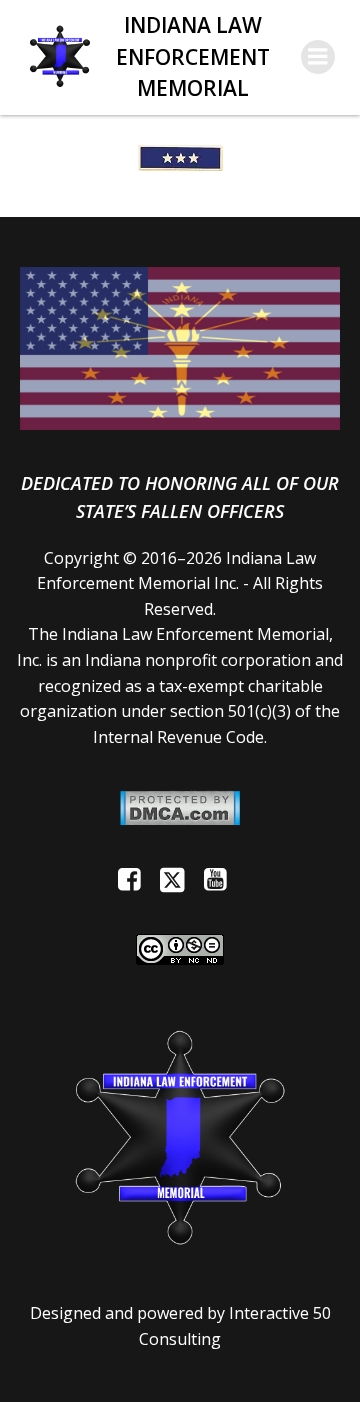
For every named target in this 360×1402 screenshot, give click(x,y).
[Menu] (318, 57)
